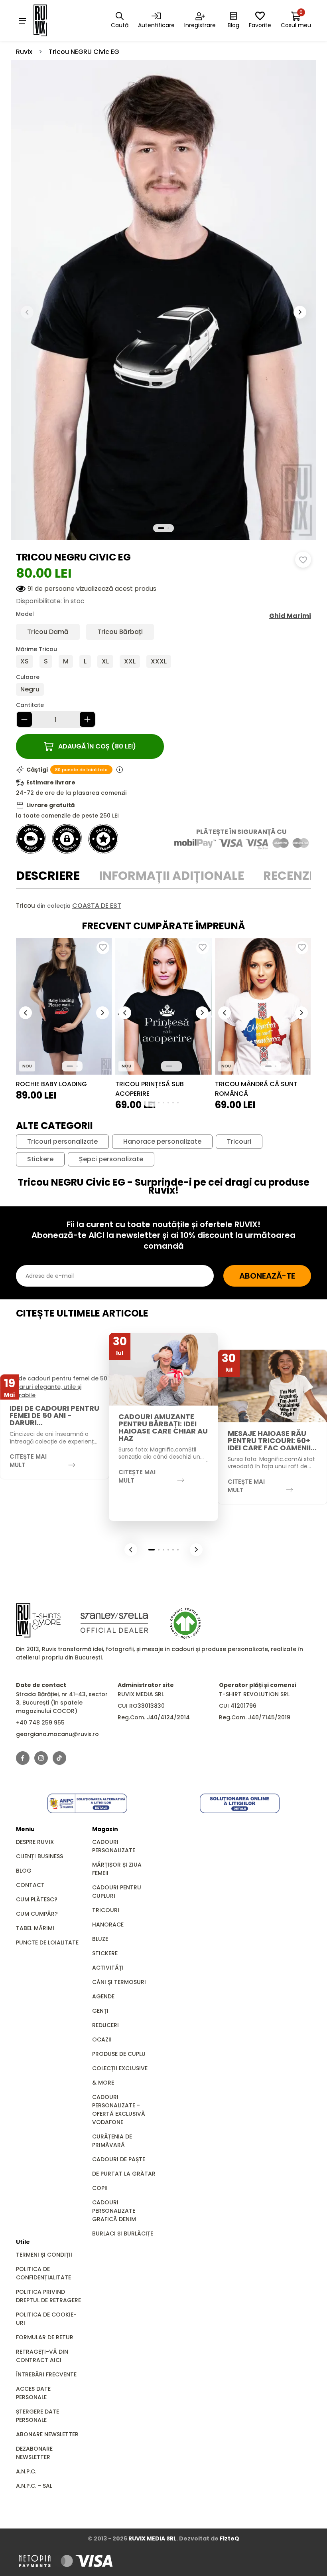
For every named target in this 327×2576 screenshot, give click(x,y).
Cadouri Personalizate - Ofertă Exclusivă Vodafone (119, 2110)
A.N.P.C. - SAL (34, 2486)
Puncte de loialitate (47, 1942)
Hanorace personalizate (162, 1142)
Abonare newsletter (47, 2434)
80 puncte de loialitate (81, 770)
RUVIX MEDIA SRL (152, 2538)
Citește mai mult (28, 1461)
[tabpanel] (163, 906)
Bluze (100, 1939)
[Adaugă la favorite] (303, 560)
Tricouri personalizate (62, 1142)
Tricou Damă (48, 632)
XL (105, 661)
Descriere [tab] (48, 876)
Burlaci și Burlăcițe (123, 2233)
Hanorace (108, 1925)
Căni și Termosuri (119, 1982)
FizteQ (229, 2538)
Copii (100, 2188)
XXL (130, 661)
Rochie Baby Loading (51, 1084)
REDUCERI (105, 2025)
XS (25, 661)
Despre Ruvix (35, 1842)
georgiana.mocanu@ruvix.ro (57, 1734)
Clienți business (39, 1856)
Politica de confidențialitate (43, 2273)
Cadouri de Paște (119, 2159)
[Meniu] (22, 20)
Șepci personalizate (111, 1159)
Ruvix (24, 52)
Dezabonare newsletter (34, 2453)
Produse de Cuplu (119, 2054)
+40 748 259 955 (40, 1723)
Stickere (40, 1159)
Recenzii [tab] (290, 876)
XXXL (159, 661)
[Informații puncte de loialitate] (120, 770)
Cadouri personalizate (114, 1846)
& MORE (103, 2083)
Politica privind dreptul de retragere (48, 2296)
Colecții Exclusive (120, 2068)
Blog (24, 1871)
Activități (108, 1968)
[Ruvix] (51, 20)
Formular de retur (45, 2337)
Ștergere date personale (37, 2416)
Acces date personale (33, 2393)
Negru (30, 689)
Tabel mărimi (35, 1928)
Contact (30, 1885)
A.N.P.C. (26, 2471)
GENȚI (100, 2011)
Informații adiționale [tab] (171, 876)
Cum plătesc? (37, 1899)
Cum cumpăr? (37, 1914)
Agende (103, 1996)
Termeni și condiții (44, 2255)
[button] (300, 312)
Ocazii (102, 2039)
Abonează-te (267, 1276)
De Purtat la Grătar (124, 2174)
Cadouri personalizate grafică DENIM (114, 2211)
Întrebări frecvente (46, 2374)
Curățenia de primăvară (112, 2141)
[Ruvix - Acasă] (38, 1620)
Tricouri (239, 1142)
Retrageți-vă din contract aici (42, 2356)
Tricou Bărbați (120, 632)
